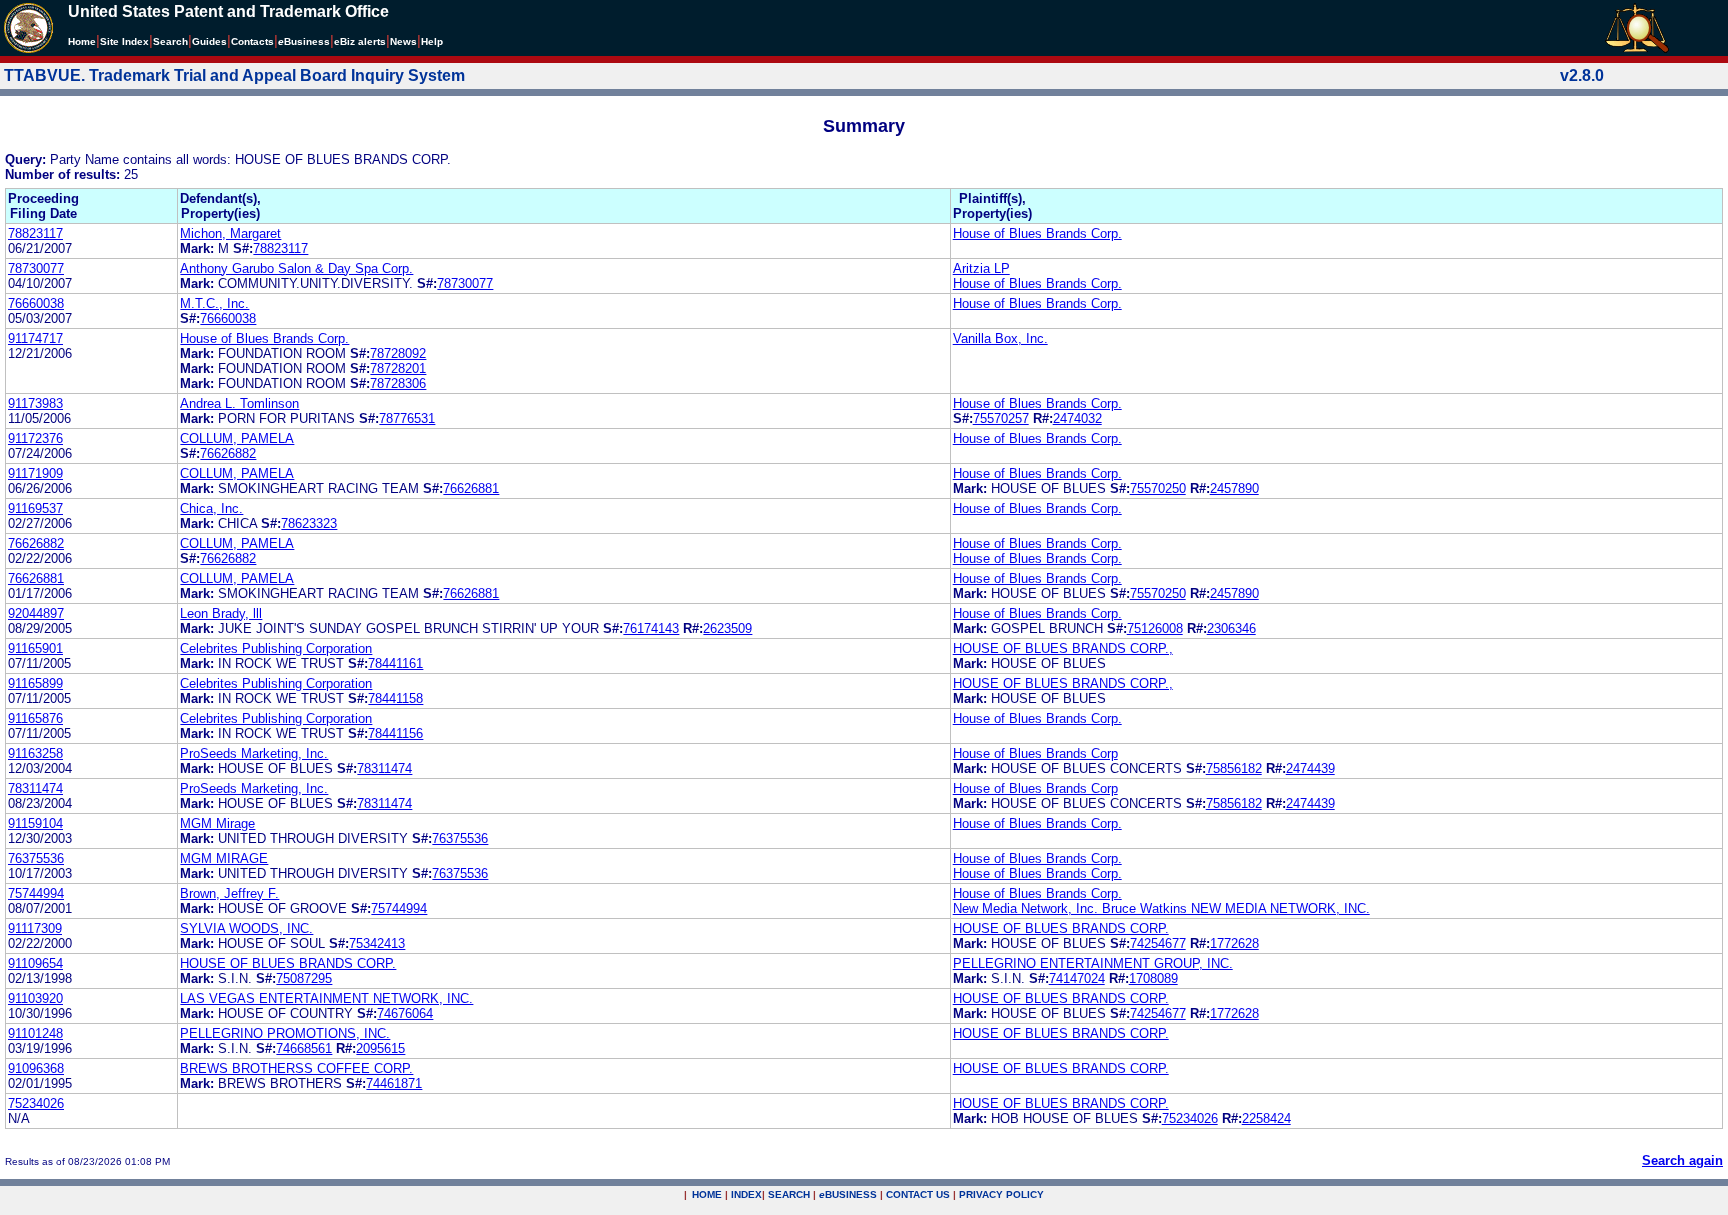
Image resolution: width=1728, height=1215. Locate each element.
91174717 (35, 338)
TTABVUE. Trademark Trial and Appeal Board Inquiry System (234, 75)
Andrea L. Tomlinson (239, 403)
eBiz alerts (360, 41)
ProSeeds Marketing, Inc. (254, 753)
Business (304, 41)
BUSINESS (848, 1194)
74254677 (1158, 943)
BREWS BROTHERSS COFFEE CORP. (296, 1068)
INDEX (746, 1194)
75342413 (377, 943)
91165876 (35, 718)
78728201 (398, 368)
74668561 (304, 1048)
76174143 (651, 628)
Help (432, 41)
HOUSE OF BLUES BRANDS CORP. (1061, 928)
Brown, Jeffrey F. (229, 893)
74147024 (1077, 978)
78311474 (384, 768)
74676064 (405, 1013)
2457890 (1234, 488)
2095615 (380, 1048)
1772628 (1234, 943)
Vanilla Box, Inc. (1000, 338)
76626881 (471, 488)
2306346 (1231, 628)
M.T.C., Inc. (214, 303)
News (403, 41)
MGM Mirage (217, 823)
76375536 (460, 838)
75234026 (36, 1103)
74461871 (394, 1083)
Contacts (252, 41)
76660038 (36, 303)
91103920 (35, 998)
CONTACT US (918, 1194)
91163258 (35, 753)
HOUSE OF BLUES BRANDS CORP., (1063, 648)
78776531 (407, 418)
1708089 (1153, 978)
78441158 (395, 698)
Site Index (124, 41)
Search (170, 41)
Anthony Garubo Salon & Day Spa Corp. (296, 268)
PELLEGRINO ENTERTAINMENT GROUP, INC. (1093, 963)
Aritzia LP (981, 268)
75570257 (1001, 418)
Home (82, 41)
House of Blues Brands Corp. (1037, 233)
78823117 (35, 233)
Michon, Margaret (230, 233)
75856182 (1234, 768)
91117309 (35, 928)
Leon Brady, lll (221, 613)
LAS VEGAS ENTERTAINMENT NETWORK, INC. (326, 998)
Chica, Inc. (211, 508)
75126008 (1155, 628)
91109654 (35, 963)
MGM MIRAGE (224, 858)
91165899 (35, 683)
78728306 (398, 383)
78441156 (395, 733)
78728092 (398, 353)
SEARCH (789, 1194)
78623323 (309, 523)
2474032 (1077, 418)
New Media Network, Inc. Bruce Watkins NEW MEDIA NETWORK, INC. (1161, 908)
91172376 (35, 438)
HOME (707, 1194)
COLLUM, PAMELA (237, 438)
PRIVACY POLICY (1001, 1194)
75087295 (304, 978)
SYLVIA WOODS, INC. (246, 928)
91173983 (35, 403)
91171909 (35, 473)
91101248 (35, 1033)
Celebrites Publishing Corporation (276, 648)
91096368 (36, 1068)
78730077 (36, 268)
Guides (209, 41)
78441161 (395, 663)
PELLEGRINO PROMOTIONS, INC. (285, 1033)
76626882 (228, 453)
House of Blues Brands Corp (1035, 753)
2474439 (1310, 768)
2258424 (1266, 1118)
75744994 (36, 893)
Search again (1682, 1160)
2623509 (727, 628)
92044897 (36, 613)
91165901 (35, 648)
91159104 (35, 823)
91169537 (35, 508)
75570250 (1158, 488)
